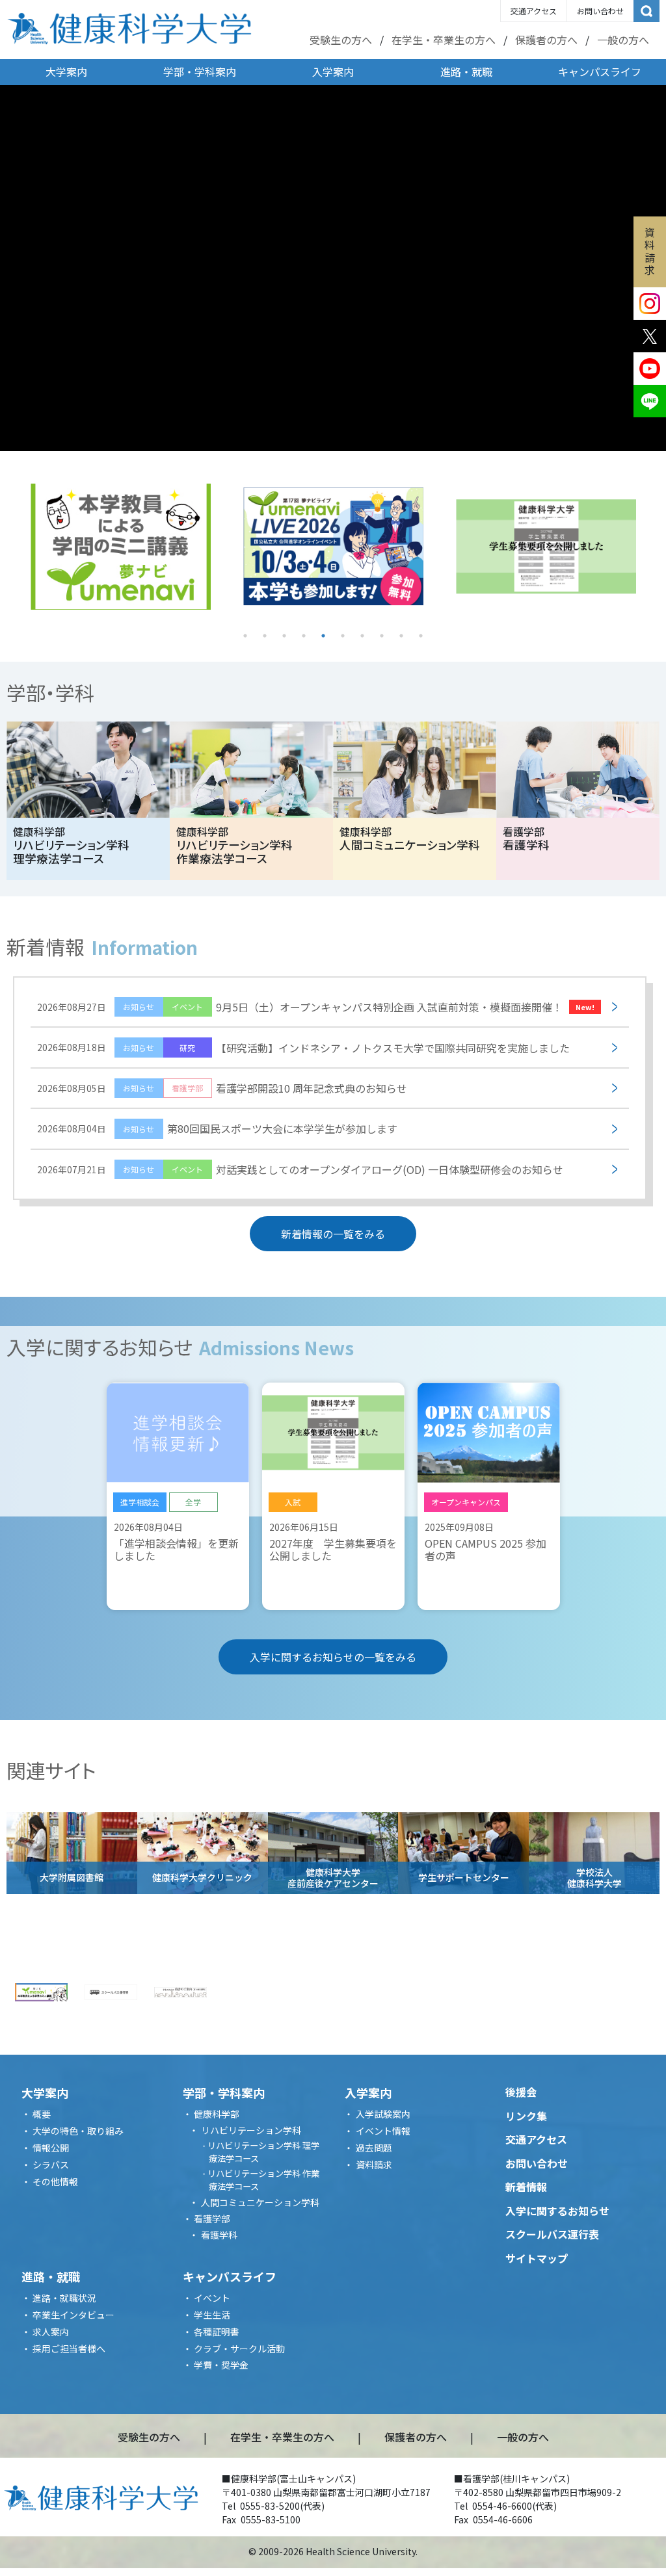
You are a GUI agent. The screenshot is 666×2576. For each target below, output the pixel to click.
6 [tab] (343, 636)
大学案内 (66, 72)
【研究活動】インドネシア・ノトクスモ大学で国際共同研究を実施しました (303, 1048)
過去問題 (374, 2148)
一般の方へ (623, 40)
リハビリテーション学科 (251, 2130)
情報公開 (51, 2148)
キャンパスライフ (600, 72)
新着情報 (526, 2187)
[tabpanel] (121, 547)
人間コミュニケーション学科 (260, 2202)
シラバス (51, 2165)
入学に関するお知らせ (557, 2211)
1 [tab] (245, 636)
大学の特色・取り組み (78, 2131)
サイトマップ (537, 2258)
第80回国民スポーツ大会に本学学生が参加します (217, 1128)
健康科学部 (217, 2114)
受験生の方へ (341, 40)
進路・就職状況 (64, 2298)
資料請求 (650, 251)
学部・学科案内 (200, 72)
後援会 (521, 2092)
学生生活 (212, 2315)
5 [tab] (323, 636)
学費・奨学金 (221, 2365)
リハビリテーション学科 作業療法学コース (263, 2180)
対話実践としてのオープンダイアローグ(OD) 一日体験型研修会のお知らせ (300, 1169)
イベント (212, 2298)
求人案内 (51, 2332)
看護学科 (219, 2235)
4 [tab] (304, 636)
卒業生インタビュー (73, 2315)
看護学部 (212, 2218)
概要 (42, 2114)
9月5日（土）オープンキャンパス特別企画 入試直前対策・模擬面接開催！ (316, 1007)
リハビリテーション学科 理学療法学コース (263, 2152)
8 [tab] (382, 636)
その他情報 (55, 2181)
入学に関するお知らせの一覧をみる (333, 1657)
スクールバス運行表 (552, 2234)
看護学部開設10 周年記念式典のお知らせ (222, 1088)
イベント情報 (383, 2131)
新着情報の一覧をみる (333, 1234)
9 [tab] (401, 636)
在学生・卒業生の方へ (444, 40)
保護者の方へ (546, 40)
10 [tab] (421, 636)
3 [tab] (284, 636)
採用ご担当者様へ (69, 2348)
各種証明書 (217, 2332)
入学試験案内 (383, 2114)
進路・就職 (466, 72)
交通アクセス (534, 11)
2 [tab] (265, 636)
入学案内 (333, 72)
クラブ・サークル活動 (239, 2348)
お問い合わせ (600, 11)
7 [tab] (362, 636)
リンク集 (526, 2116)
